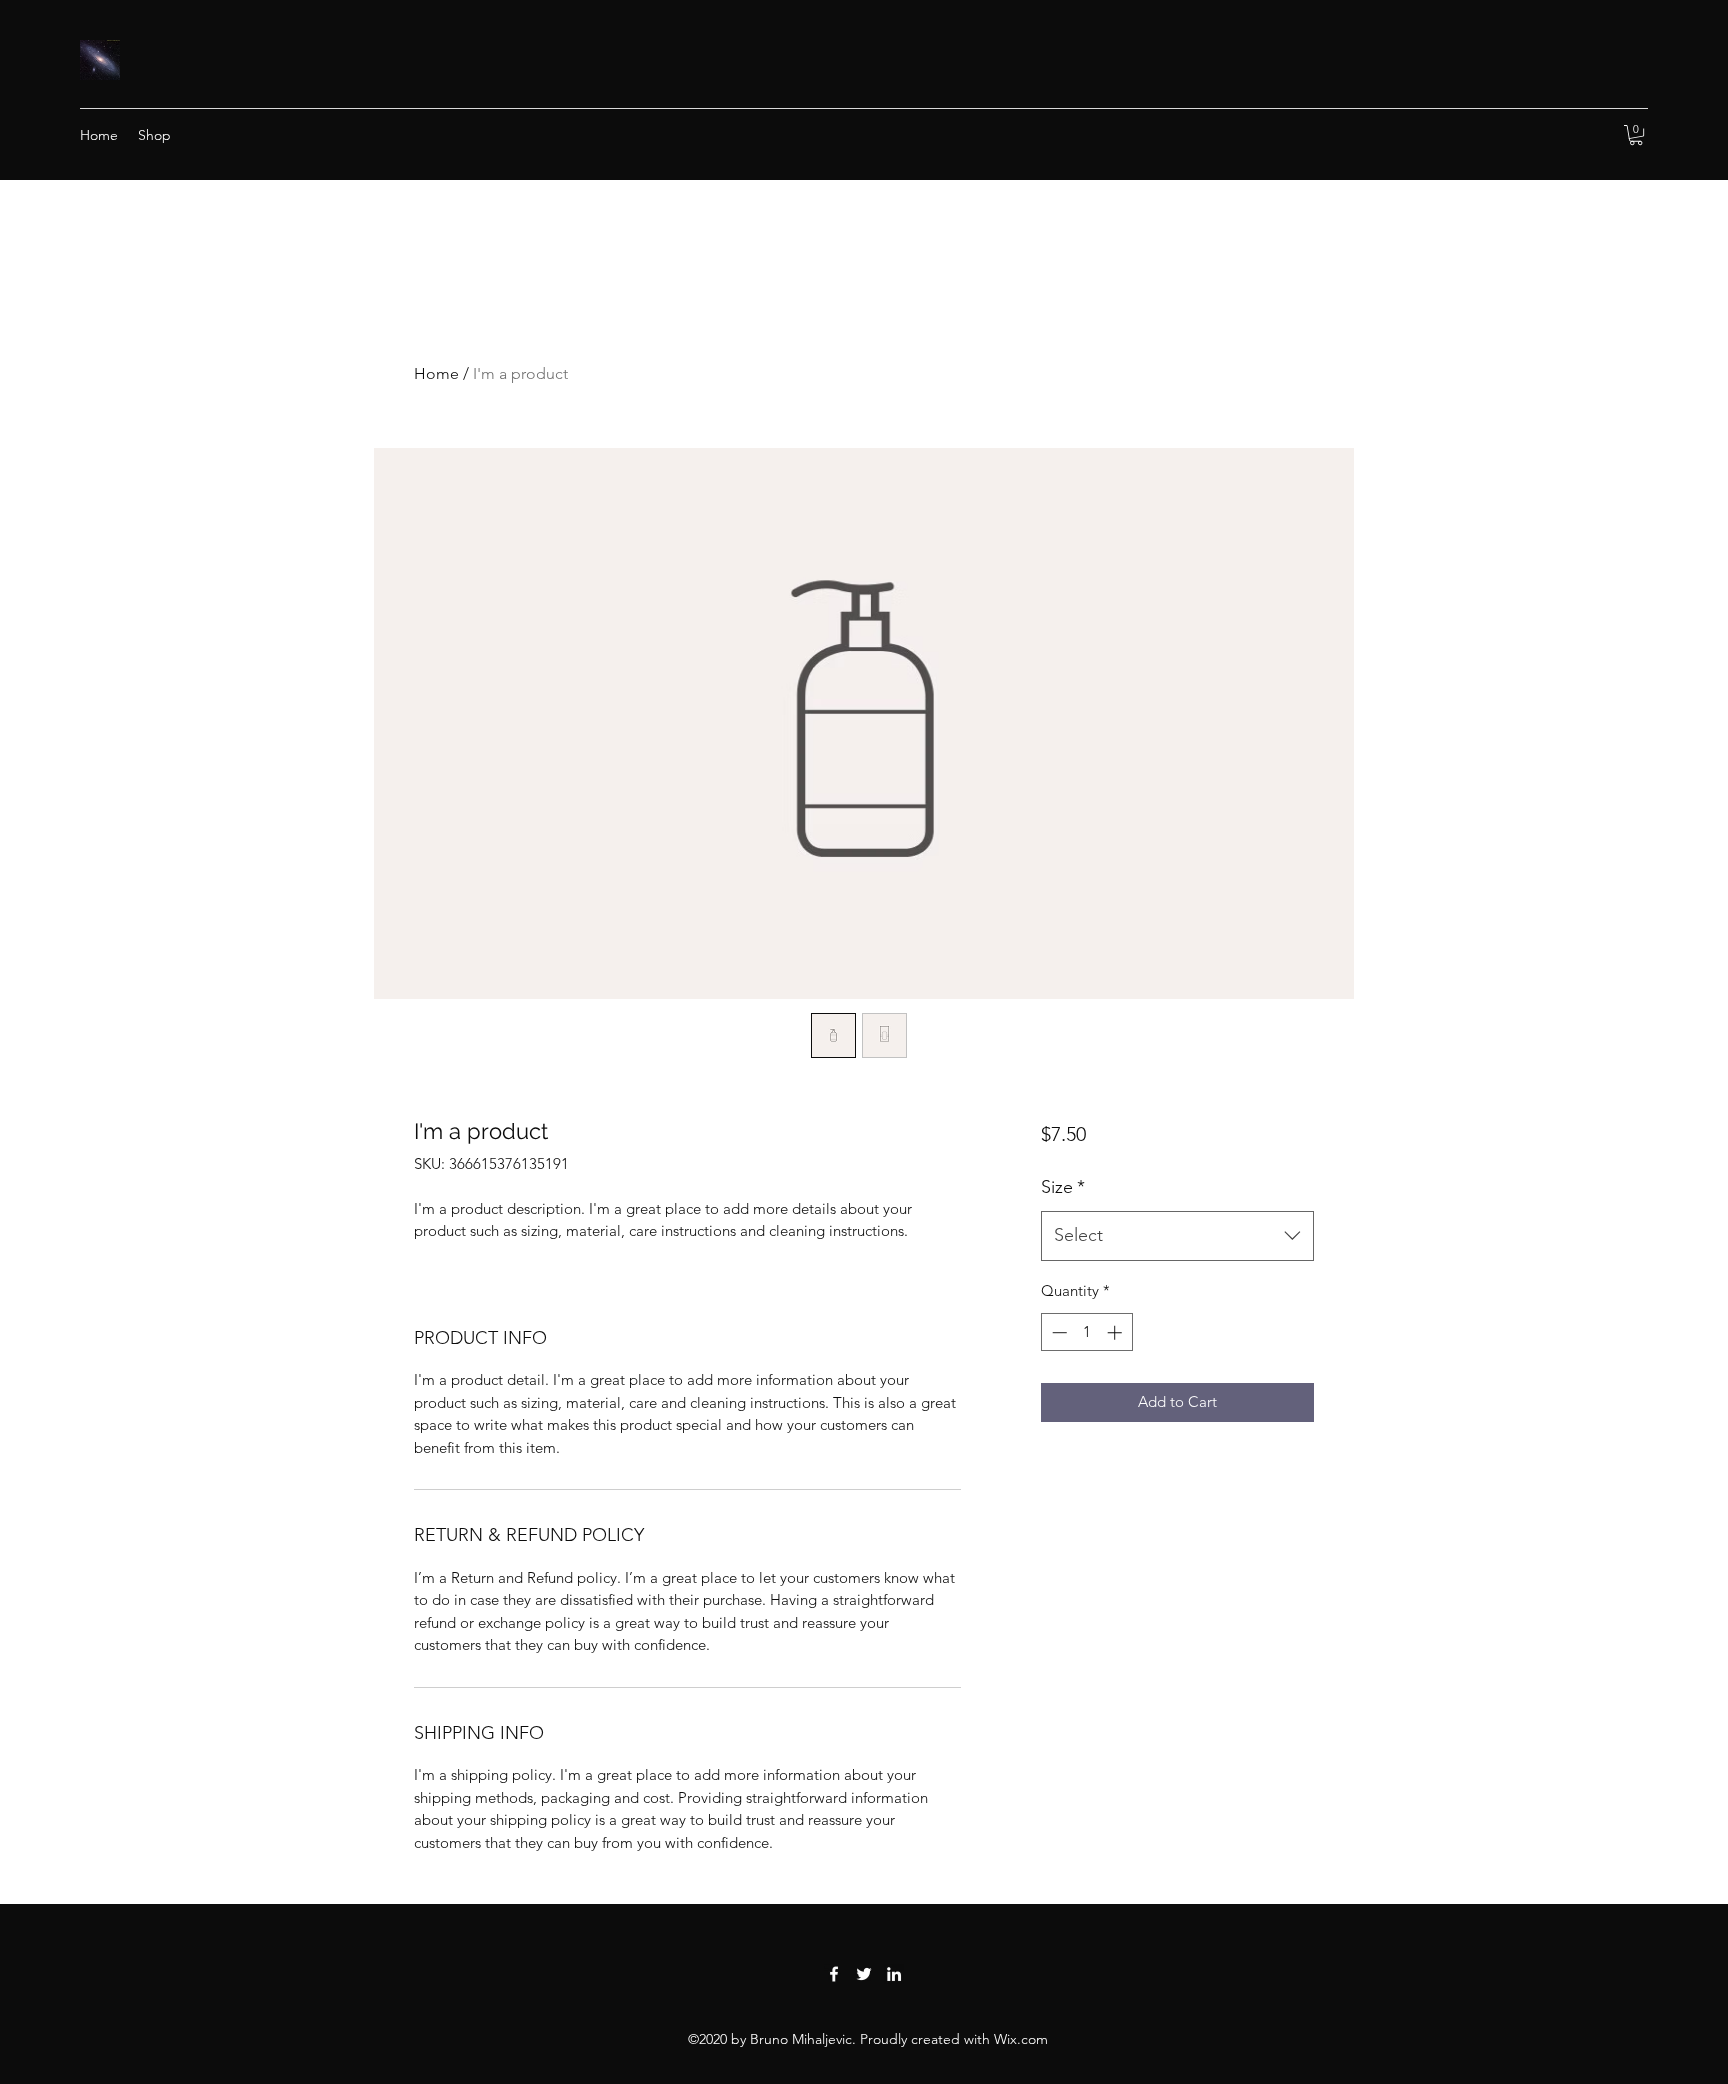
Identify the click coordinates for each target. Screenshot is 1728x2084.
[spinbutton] (1086, 1332)
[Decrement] (1057, 1332)
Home (436, 373)
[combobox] (1177, 1236)
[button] (1636, 135)
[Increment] (1116, 1332)
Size (1063, 1187)
